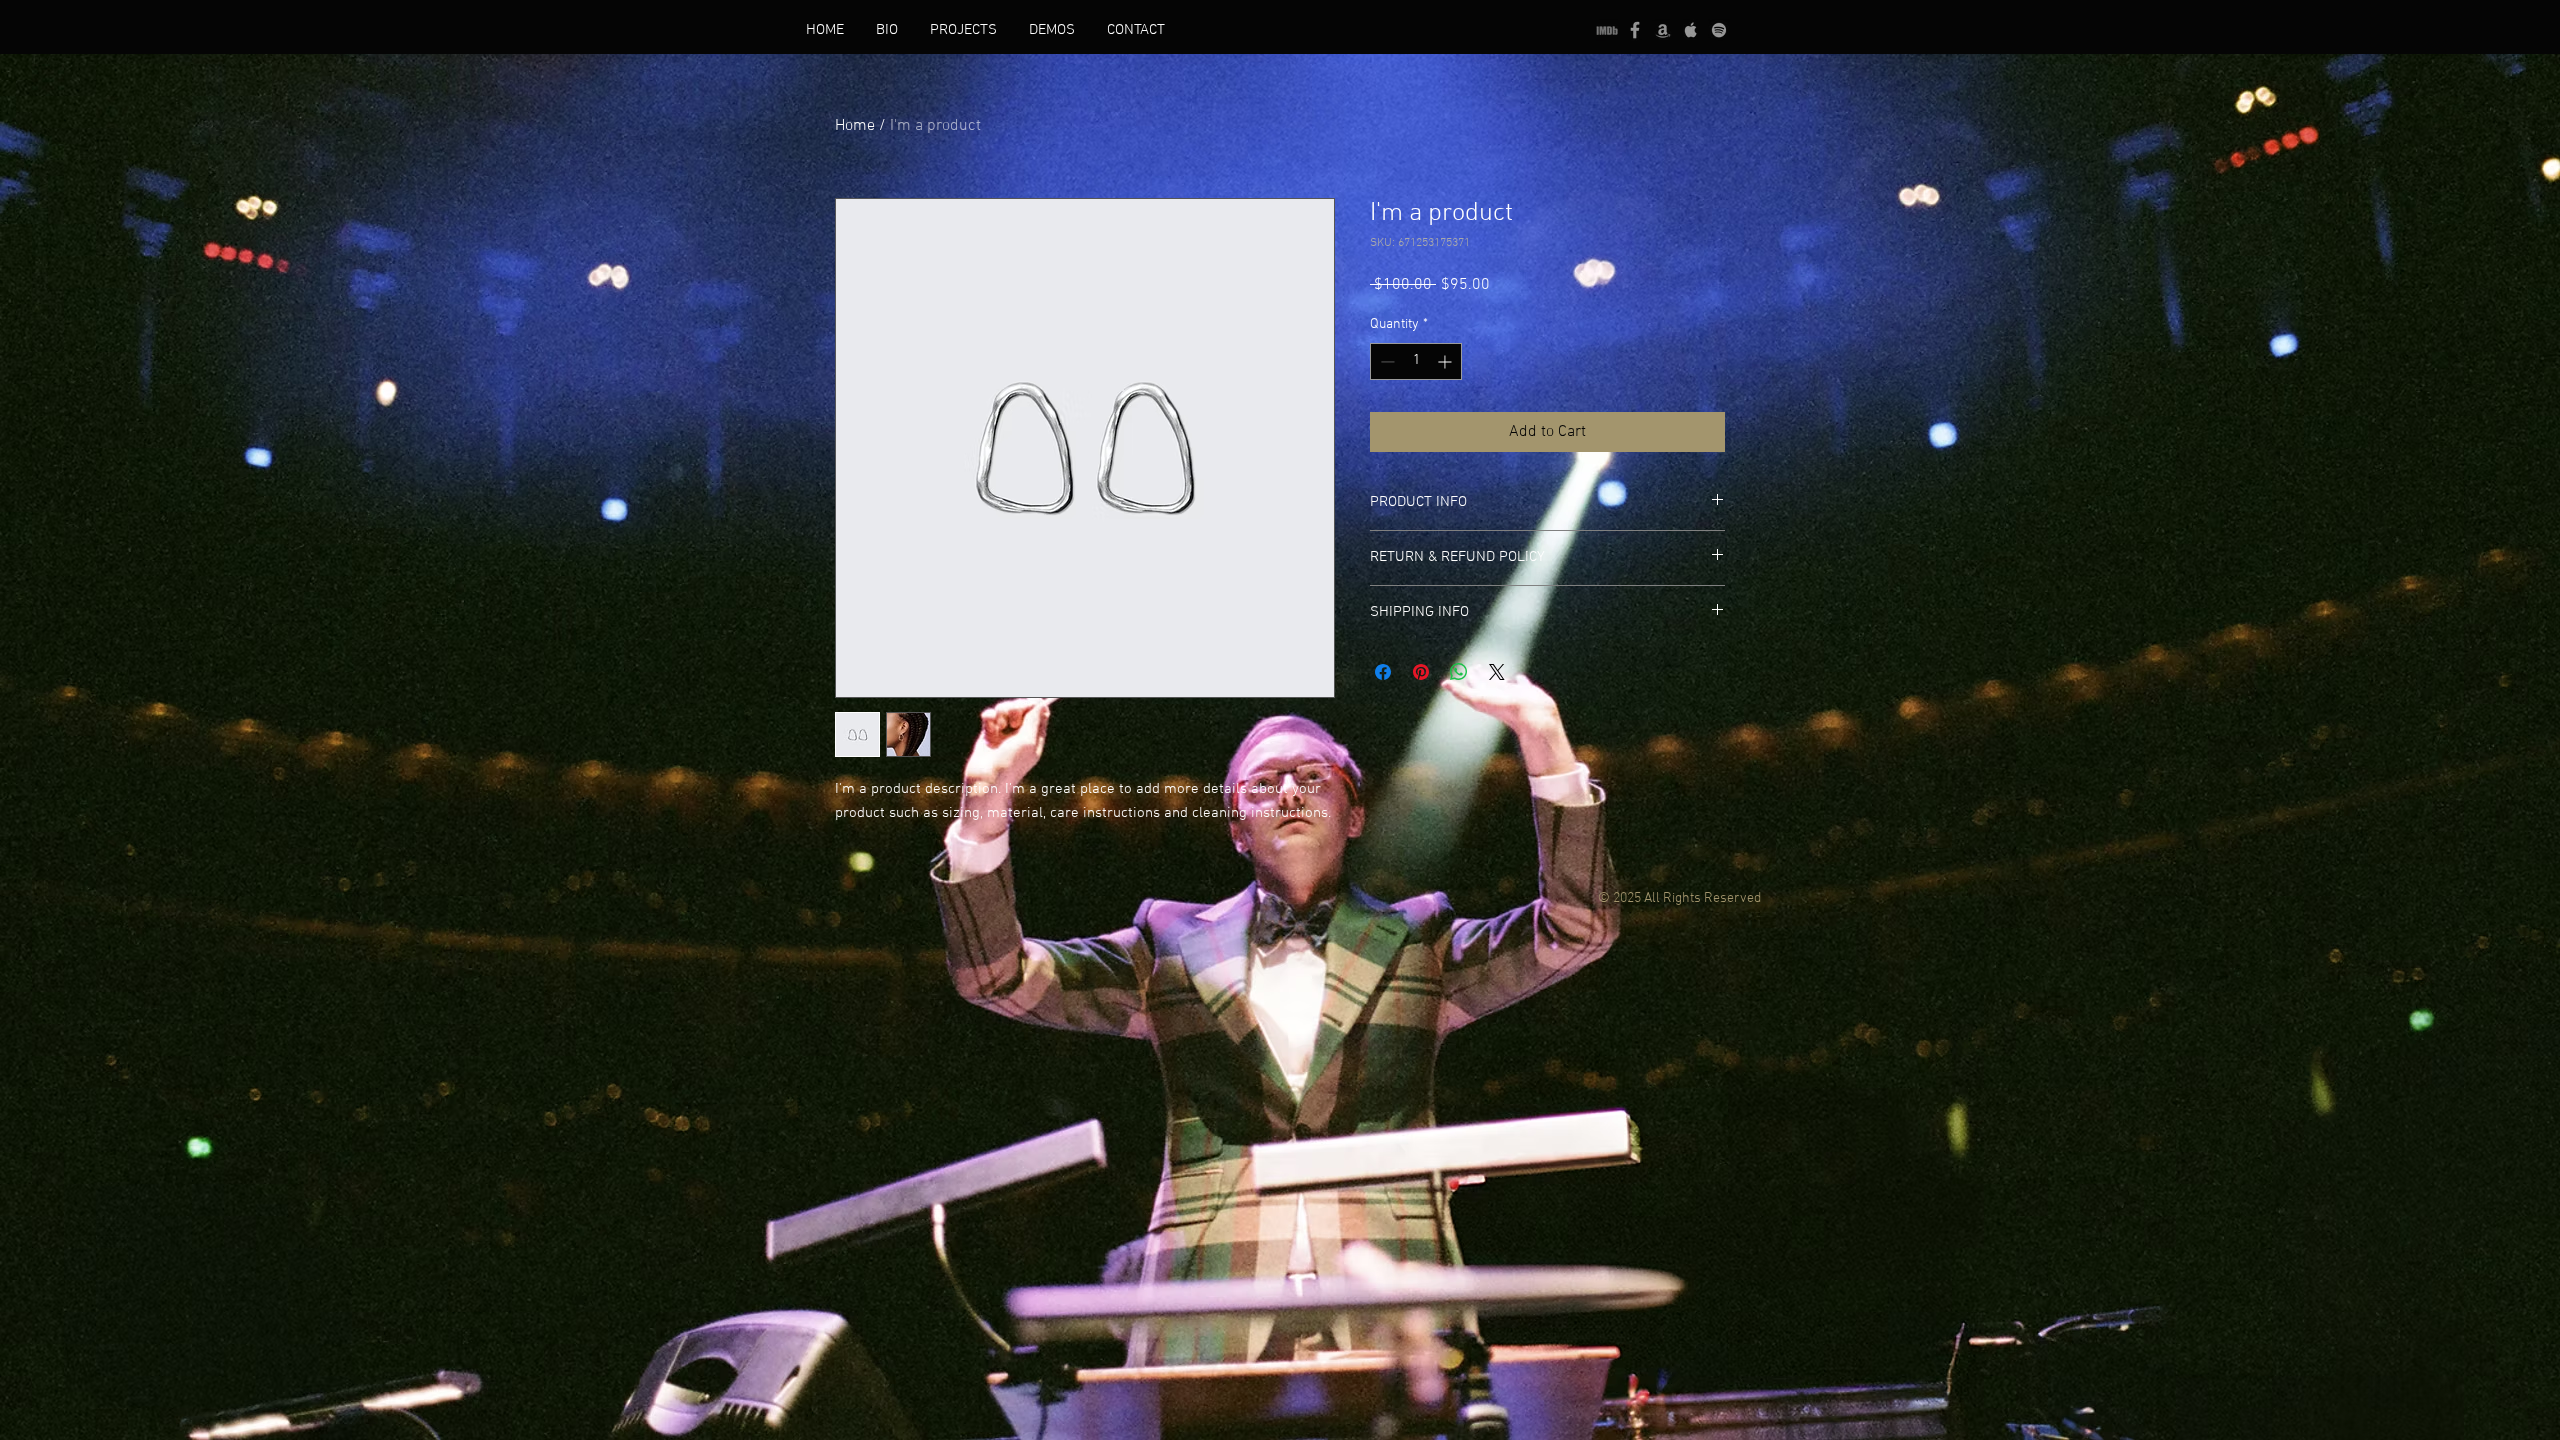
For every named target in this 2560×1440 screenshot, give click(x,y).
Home (855, 126)
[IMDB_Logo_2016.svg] (1607, 30)
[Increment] (1446, 361)
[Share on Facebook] (1383, 672)
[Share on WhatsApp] (1459, 672)
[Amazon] (1663, 30)
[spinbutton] (1416, 361)
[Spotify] (1719, 30)
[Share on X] (1497, 672)
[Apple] (1691, 30)
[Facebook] (1635, 30)
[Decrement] (1385, 361)
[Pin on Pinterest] (1421, 672)
